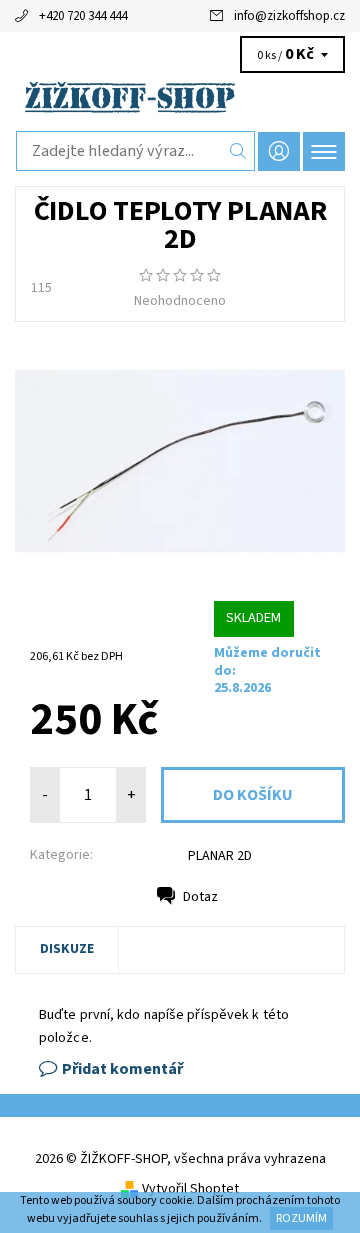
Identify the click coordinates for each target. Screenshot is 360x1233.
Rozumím (301, 1218)
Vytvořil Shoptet (190, 1189)
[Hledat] (238, 151)
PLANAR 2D (220, 856)
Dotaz (200, 897)
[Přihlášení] (279, 151)
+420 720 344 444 (83, 16)
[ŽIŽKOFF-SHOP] (180, 97)
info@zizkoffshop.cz (289, 16)
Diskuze (67, 949)
